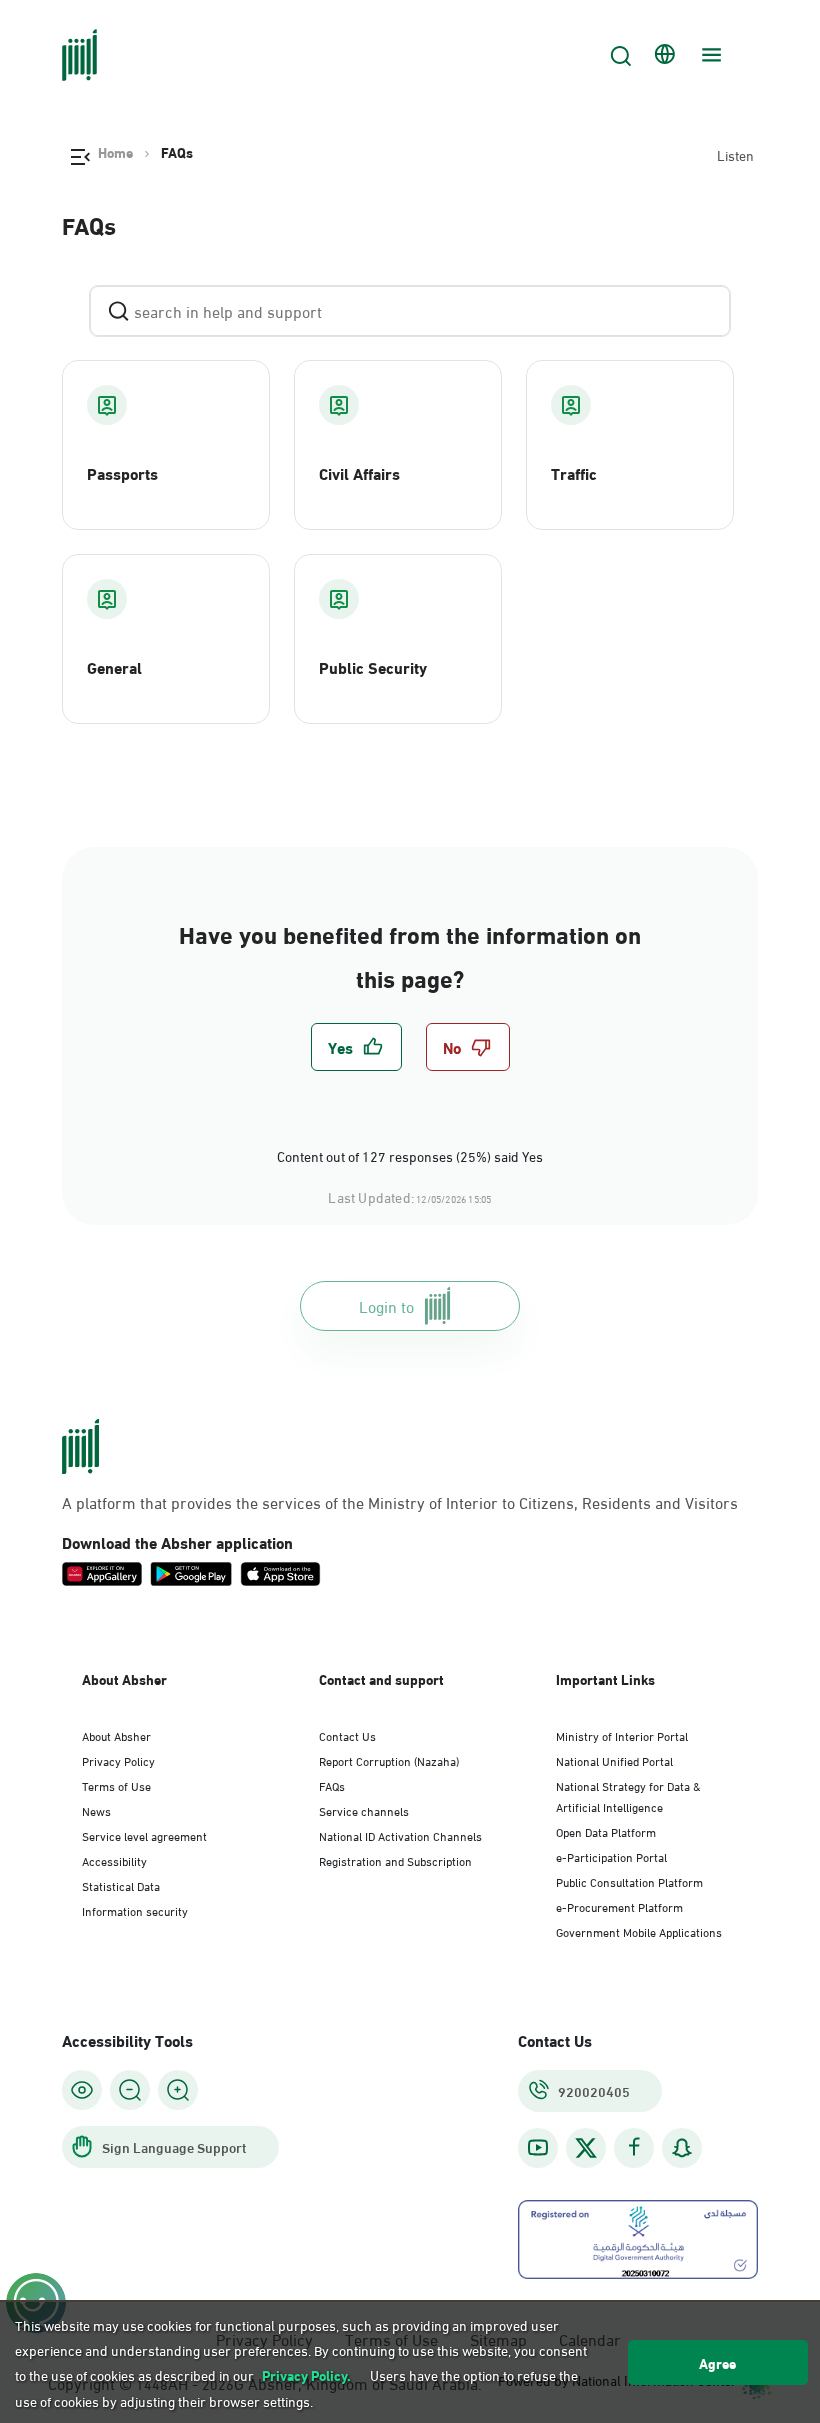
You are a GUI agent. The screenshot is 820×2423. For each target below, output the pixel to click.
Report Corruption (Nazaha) (389, 1760)
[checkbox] (356, 1047)
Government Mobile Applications (639, 1931)
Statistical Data (121, 1885)
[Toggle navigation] (709, 55)
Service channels (364, 1810)
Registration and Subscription (395, 1860)
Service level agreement (144, 1835)
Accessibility (114, 1860)
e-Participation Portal (611, 1856)
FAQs (332, 1785)
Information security (135, 1910)
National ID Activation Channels (400, 1835)
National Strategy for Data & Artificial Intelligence (628, 1795)
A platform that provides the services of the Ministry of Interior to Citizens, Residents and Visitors (400, 1502)
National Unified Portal (614, 1760)
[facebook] (634, 2147)
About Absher (116, 1735)
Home (115, 152)
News (96, 1810)
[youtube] (538, 2147)
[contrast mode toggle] (82, 2090)
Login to (386, 1305)
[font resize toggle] (130, 2090)
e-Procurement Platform (619, 1906)
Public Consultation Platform (629, 1881)
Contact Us (347, 1735)
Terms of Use (116, 1785)
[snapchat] (682, 2147)
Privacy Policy (118, 1760)
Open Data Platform (606, 1831)
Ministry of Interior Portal (622, 1735)
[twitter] (586, 2148)
